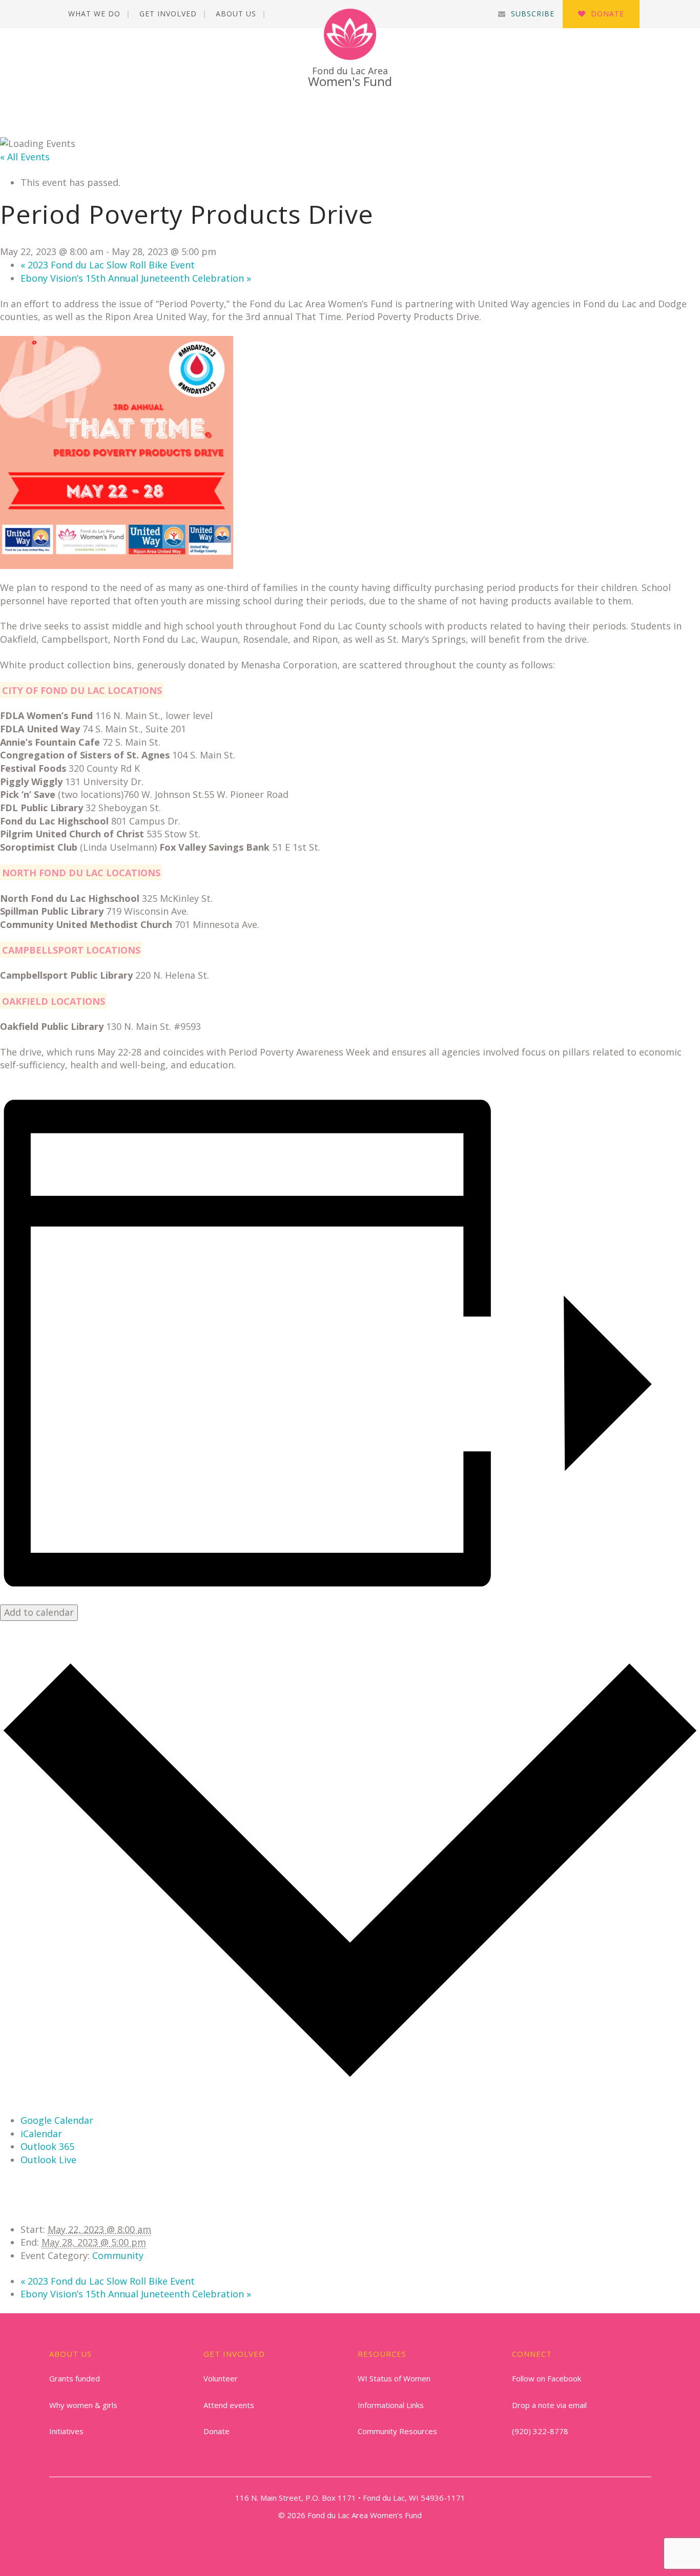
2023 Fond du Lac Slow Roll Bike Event (108, 265)
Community (118, 2255)
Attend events (229, 2405)
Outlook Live (48, 2160)
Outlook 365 (47, 2146)
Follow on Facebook (547, 2378)
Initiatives (66, 2431)
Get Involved (168, 14)
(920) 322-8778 (540, 2431)
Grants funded (75, 2378)
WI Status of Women (394, 2378)
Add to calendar (39, 1612)
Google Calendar (57, 2120)
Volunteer (221, 2378)
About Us (236, 14)
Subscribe (533, 14)
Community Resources (397, 2431)
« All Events (25, 157)
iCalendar (41, 2134)
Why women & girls (83, 2405)
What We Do (94, 14)
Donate (608, 14)
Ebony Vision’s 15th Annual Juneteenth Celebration (136, 278)
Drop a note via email (549, 2405)
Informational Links (391, 2405)
